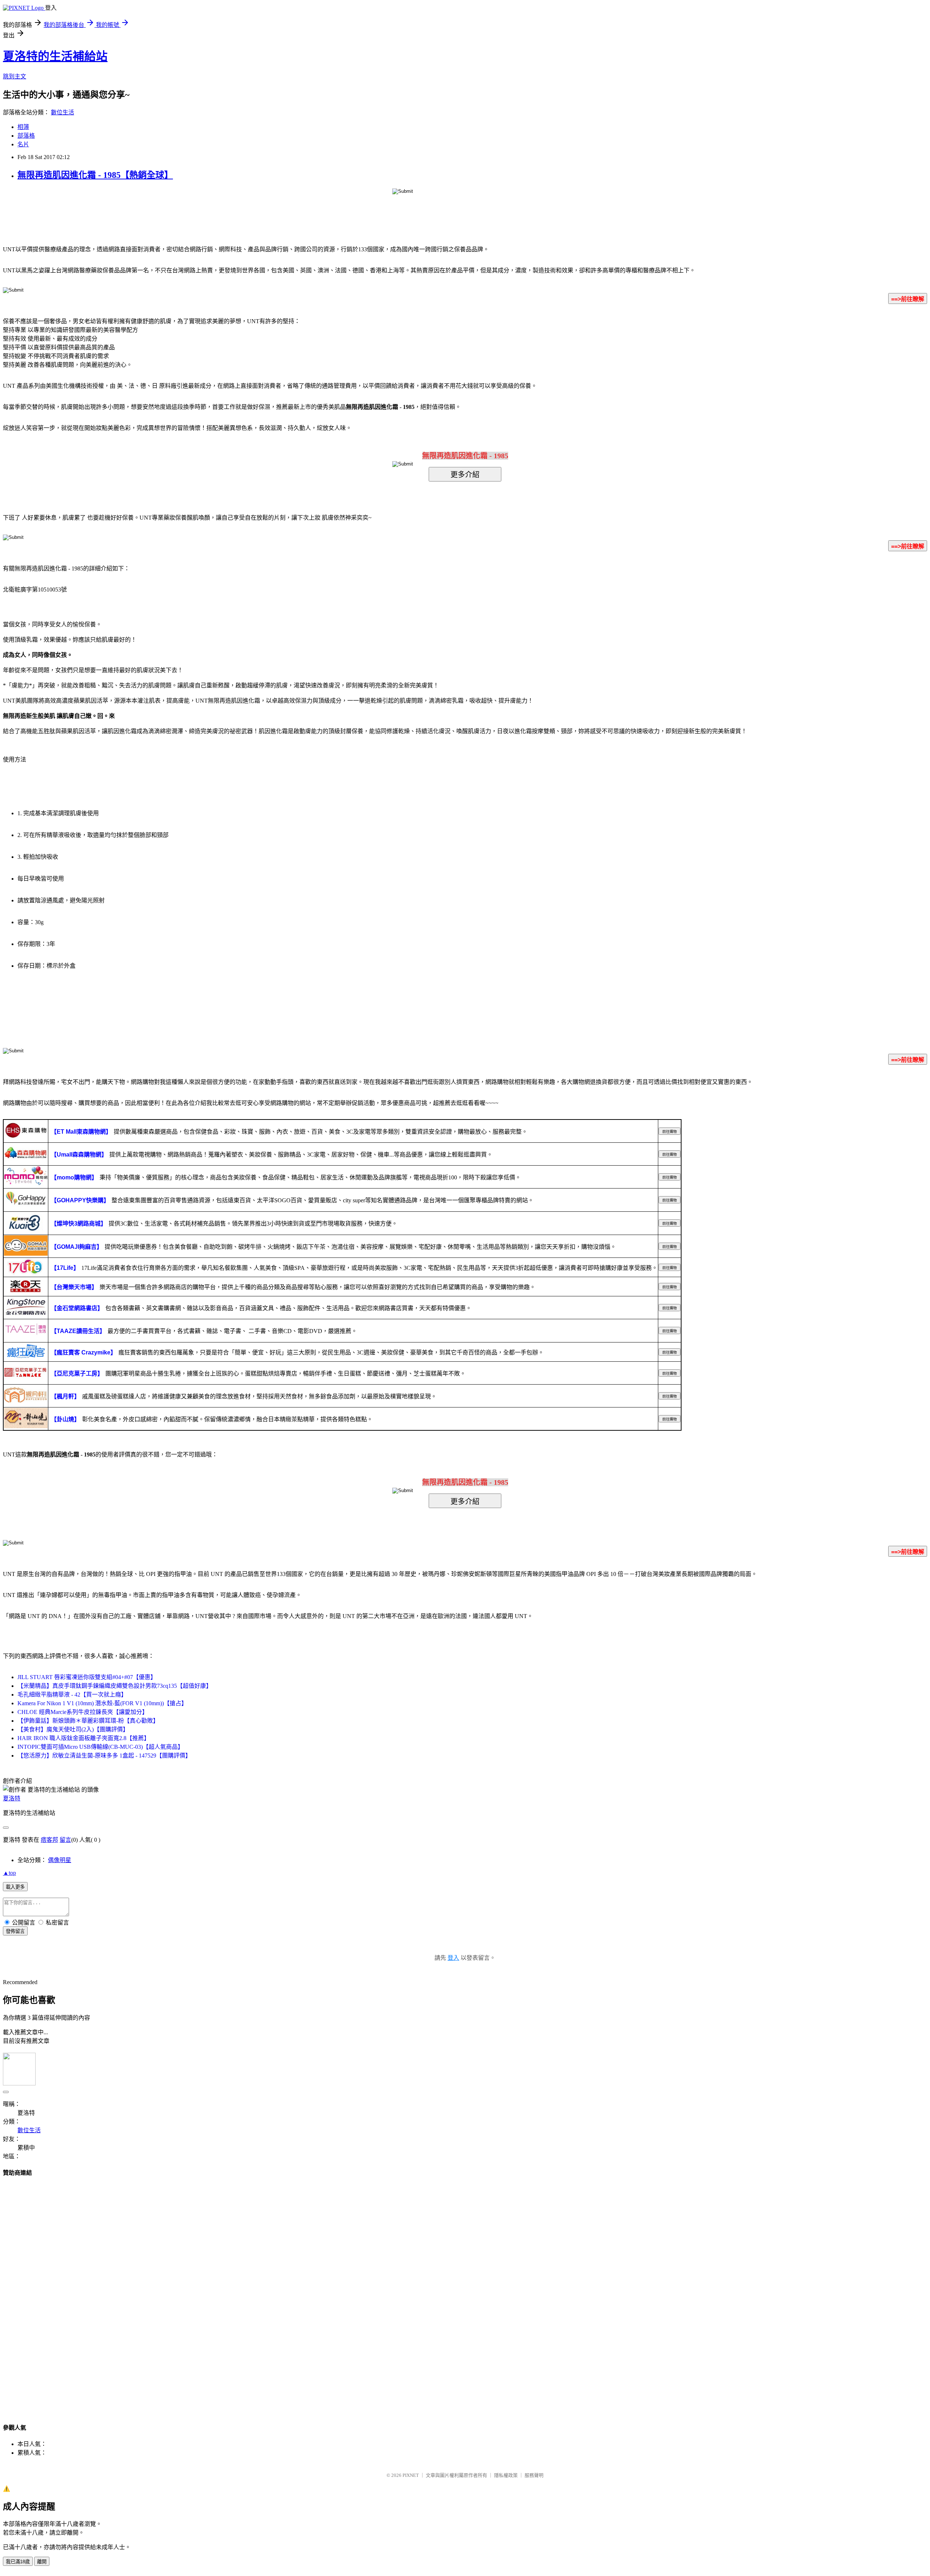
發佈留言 (15, 1931)
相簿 (23, 127)
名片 (23, 144)
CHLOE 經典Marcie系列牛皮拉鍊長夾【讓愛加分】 (83, 1712)
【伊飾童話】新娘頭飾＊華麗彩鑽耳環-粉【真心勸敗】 (88, 1721)
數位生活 (62, 112)
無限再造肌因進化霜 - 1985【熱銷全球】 (95, 175)
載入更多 (15, 1887)
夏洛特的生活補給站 (55, 56)
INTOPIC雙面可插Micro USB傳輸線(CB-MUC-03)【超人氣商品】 (100, 1747)
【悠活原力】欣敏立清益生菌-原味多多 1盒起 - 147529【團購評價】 (104, 1756)
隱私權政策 (506, 2475)
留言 (65, 1840)
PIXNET (411, 2475)
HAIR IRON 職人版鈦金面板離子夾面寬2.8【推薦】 (84, 1738)
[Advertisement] (465, 2293)
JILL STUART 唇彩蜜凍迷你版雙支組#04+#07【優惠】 (87, 1677)
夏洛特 (12, 1798)
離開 (42, 2562)
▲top (9, 1873)
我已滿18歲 (18, 2562)
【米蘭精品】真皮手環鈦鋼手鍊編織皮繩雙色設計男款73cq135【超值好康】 (115, 1686)
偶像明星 (60, 1860)
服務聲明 (534, 2475)
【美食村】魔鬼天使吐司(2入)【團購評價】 (73, 1729)
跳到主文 (15, 76)
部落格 (26, 136)
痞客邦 (49, 1840)
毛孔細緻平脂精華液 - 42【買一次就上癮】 (72, 1695)
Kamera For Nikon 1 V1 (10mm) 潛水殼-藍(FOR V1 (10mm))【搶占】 (102, 1703)
